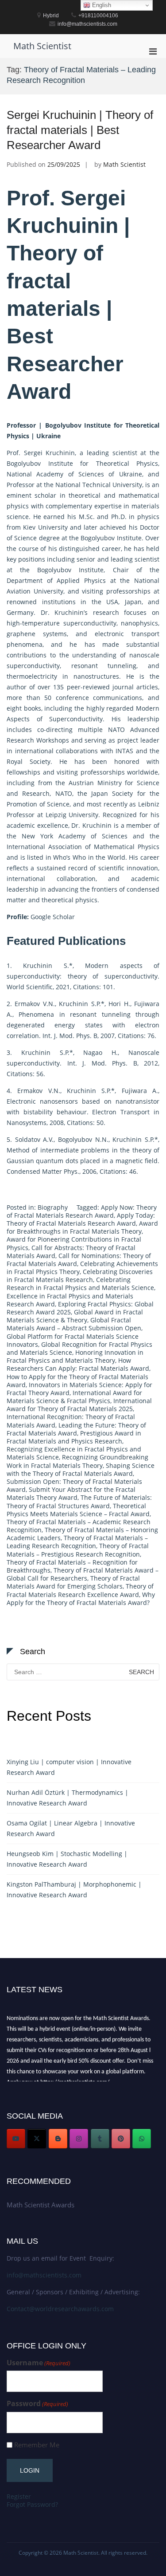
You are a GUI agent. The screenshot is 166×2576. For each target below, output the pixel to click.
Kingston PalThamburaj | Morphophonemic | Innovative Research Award (74, 1890)
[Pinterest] (121, 2139)
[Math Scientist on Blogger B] (58, 2139)
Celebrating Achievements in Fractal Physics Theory (82, 1268)
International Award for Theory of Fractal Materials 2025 (79, 1405)
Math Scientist (42, 46)
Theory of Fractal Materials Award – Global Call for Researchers (83, 1574)
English (101, 5)
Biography (53, 1207)
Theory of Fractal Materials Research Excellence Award (80, 1590)
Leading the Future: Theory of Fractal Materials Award (76, 1429)
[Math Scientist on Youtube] (16, 2139)
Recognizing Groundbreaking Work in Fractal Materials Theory (77, 1461)
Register (19, 2496)
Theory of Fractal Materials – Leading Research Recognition (77, 1542)
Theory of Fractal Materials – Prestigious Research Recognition (78, 1550)
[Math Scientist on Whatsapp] (142, 2139)
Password (37, 2404)
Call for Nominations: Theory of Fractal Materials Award (79, 1260)
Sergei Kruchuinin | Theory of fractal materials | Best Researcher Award (80, 130)
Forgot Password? (32, 2504)
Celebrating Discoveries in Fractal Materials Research (80, 1276)
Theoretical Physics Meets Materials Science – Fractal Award (78, 1510)
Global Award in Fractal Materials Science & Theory (75, 1316)
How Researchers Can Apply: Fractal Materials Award (78, 1364)
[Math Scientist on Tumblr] (100, 2139)
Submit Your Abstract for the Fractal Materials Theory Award (71, 1493)
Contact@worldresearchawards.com (60, 2309)
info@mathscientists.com (44, 2275)
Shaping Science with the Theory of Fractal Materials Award (81, 1469)
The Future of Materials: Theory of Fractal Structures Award (79, 1501)
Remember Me (37, 2445)
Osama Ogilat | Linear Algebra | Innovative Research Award (71, 1828)
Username (39, 2363)
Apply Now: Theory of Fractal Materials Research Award (82, 1211)
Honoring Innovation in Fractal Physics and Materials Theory (75, 1356)
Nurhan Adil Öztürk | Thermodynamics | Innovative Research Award (68, 1798)
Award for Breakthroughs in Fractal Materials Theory (82, 1227)
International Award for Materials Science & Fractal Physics (74, 1397)
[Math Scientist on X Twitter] (37, 2139)
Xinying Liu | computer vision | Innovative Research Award (69, 1767)
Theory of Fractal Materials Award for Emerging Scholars (73, 1582)
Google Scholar (53, 917)
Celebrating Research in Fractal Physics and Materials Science (80, 1284)
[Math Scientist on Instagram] (79, 2139)
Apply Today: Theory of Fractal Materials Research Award (81, 1219)
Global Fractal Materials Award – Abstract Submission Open (74, 1324)
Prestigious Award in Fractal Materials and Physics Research (74, 1437)
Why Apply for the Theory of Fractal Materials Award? (81, 1599)
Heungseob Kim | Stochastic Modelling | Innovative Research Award (67, 1859)
